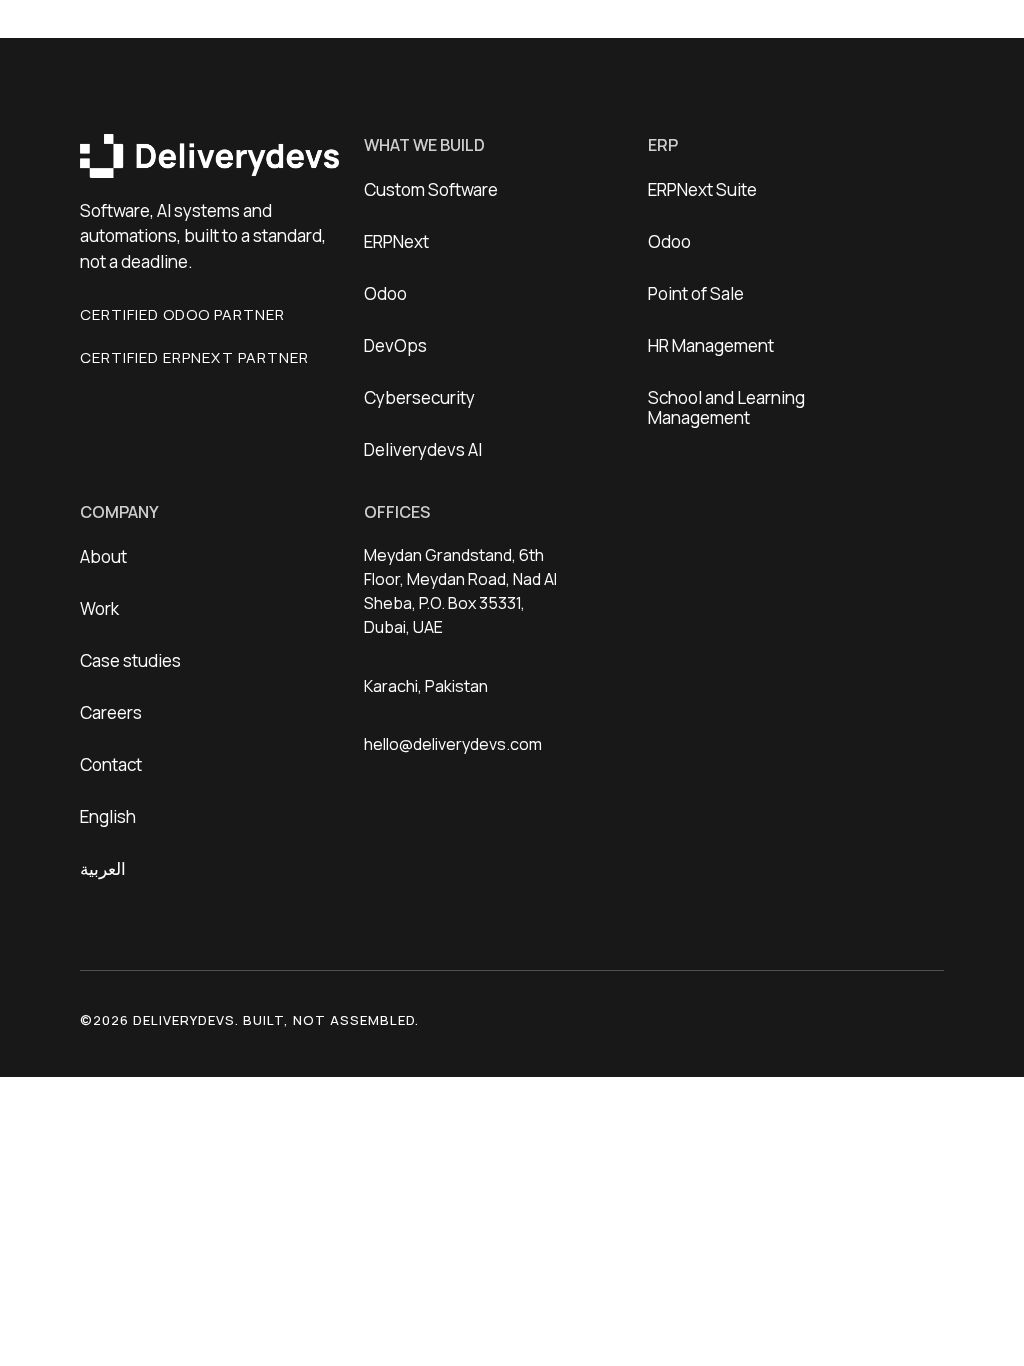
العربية (103, 868)
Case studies (130, 660)
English (108, 816)
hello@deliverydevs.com (453, 744)
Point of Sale (696, 293)
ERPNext (396, 241)
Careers (111, 712)
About (103, 556)
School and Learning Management (726, 407)
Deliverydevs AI (423, 449)
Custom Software (431, 189)
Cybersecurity (419, 397)
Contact (111, 764)
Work (99, 608)
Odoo (385, 293)
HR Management (711, 345)
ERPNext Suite (702, 189)
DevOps (395, 345)
